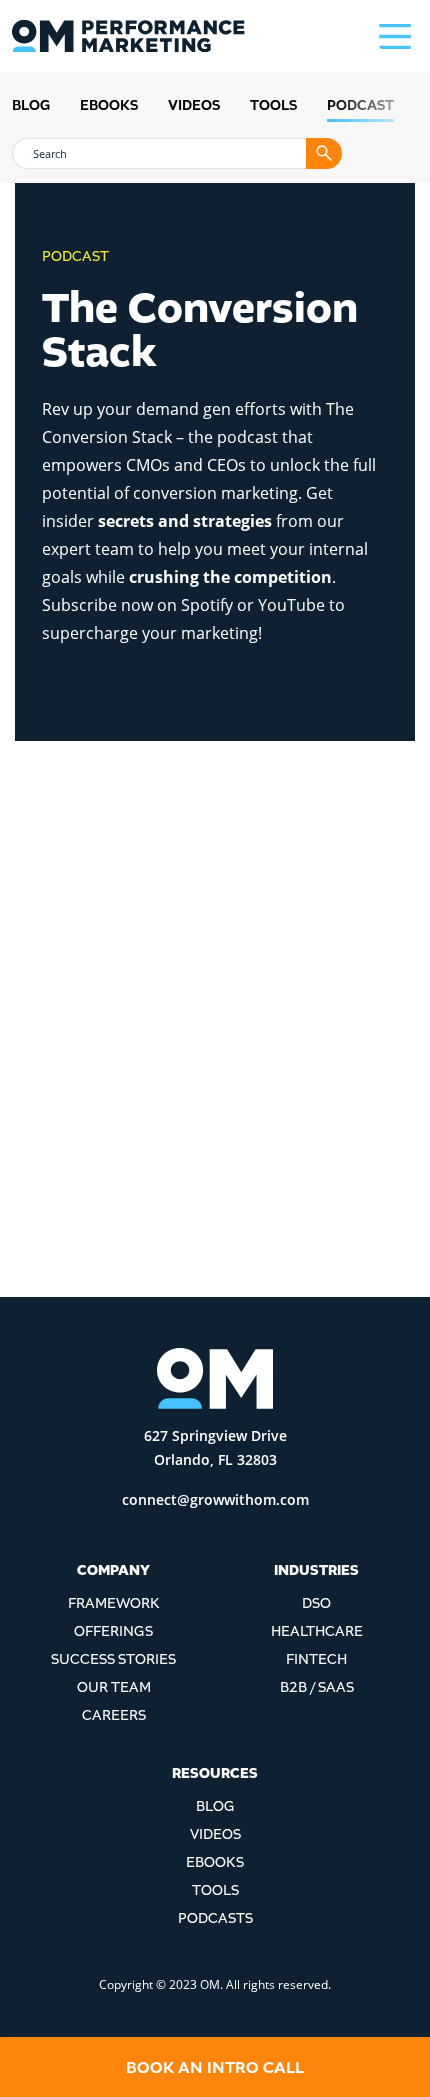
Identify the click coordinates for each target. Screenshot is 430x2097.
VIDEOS (215, 1834)
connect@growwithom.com (215, 1499)
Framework (114, 1603)
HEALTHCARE (317, 1631)
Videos (194, 105)
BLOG (215, 1806)
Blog (31, 105)
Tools (273, 105)
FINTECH (316, 1659)
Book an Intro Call (215, 2068)
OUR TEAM (114, 1687)
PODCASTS (215, 1918)
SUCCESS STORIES (113, 1659)
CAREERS (114, 1715)
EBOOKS (215, 1862)
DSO (316, 1603)
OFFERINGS (113, 1631)
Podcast (360, 105)
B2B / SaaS (317, 1687)
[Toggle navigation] (398, 36)
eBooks (109, 105)
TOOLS (215, 1890)
